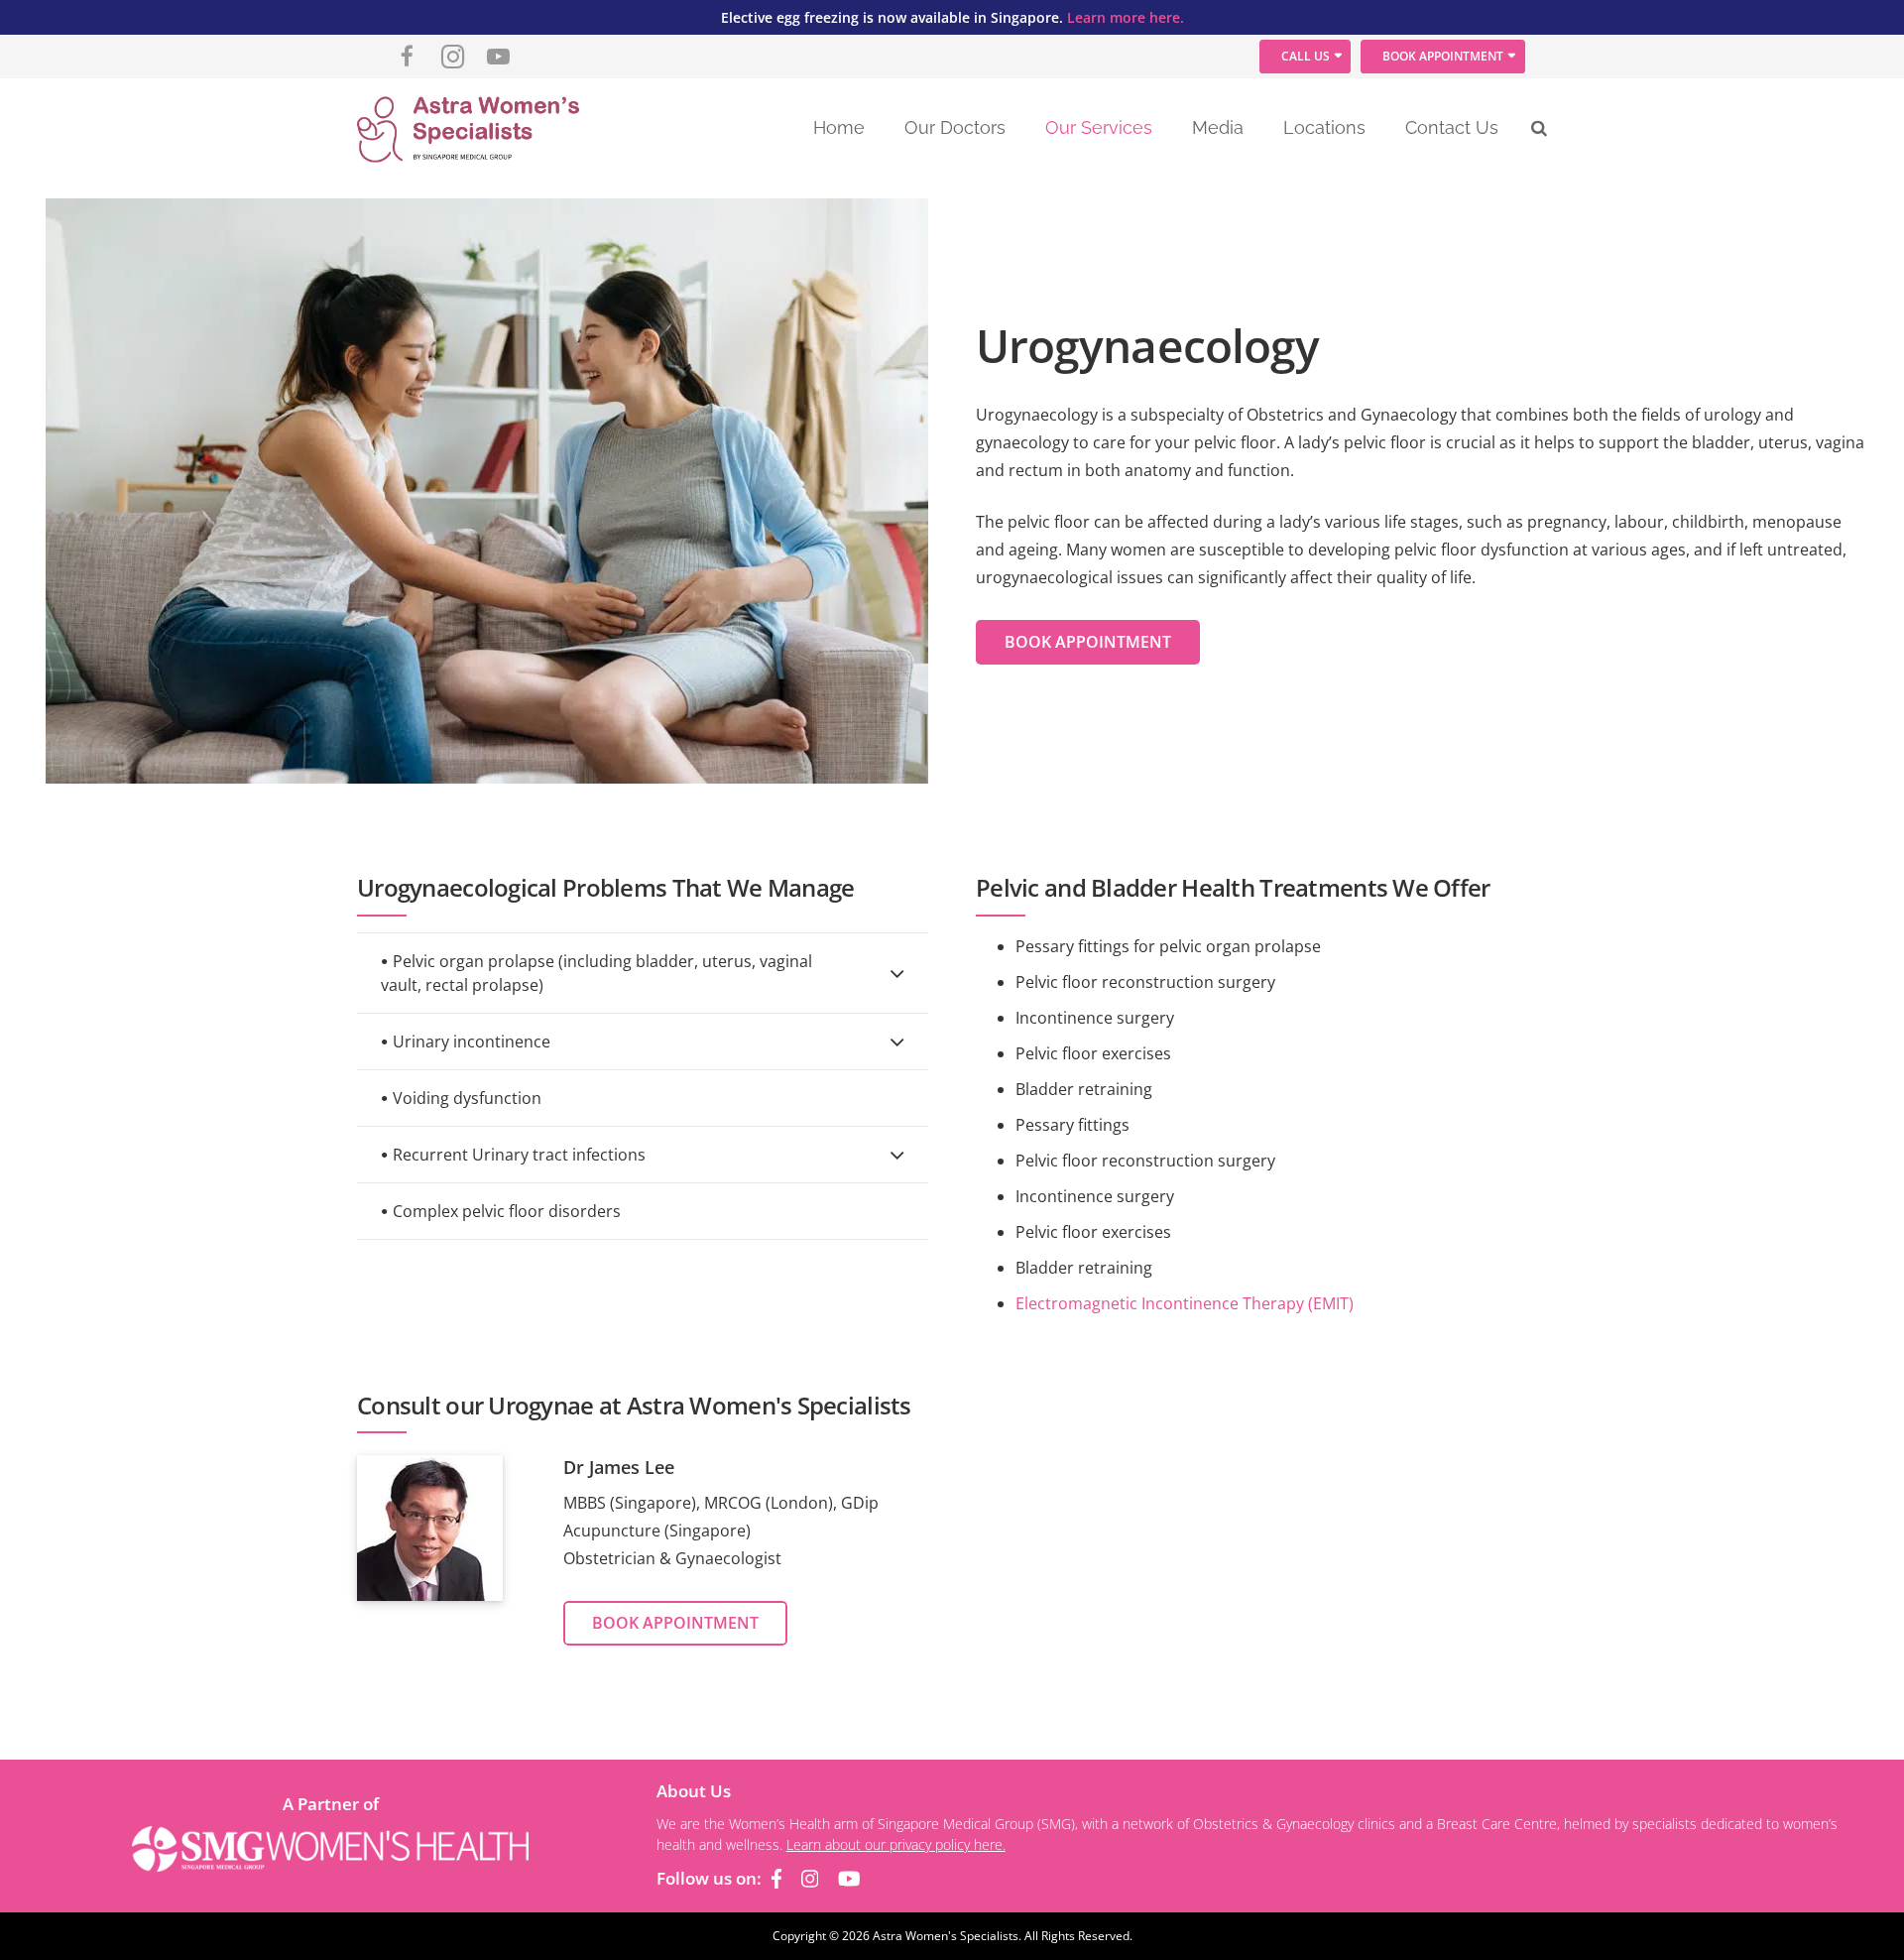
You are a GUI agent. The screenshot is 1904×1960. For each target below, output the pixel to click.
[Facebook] (408, 57)
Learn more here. (1126, 17)
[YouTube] (499, 57)
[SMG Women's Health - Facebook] (776, 1879)
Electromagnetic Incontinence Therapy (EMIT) (1185, 1303)
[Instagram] (453, 57)
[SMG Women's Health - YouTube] (849, 1879)
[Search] (1539, 128)
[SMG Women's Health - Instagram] (810, 1879)
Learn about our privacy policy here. (896, 1844)
